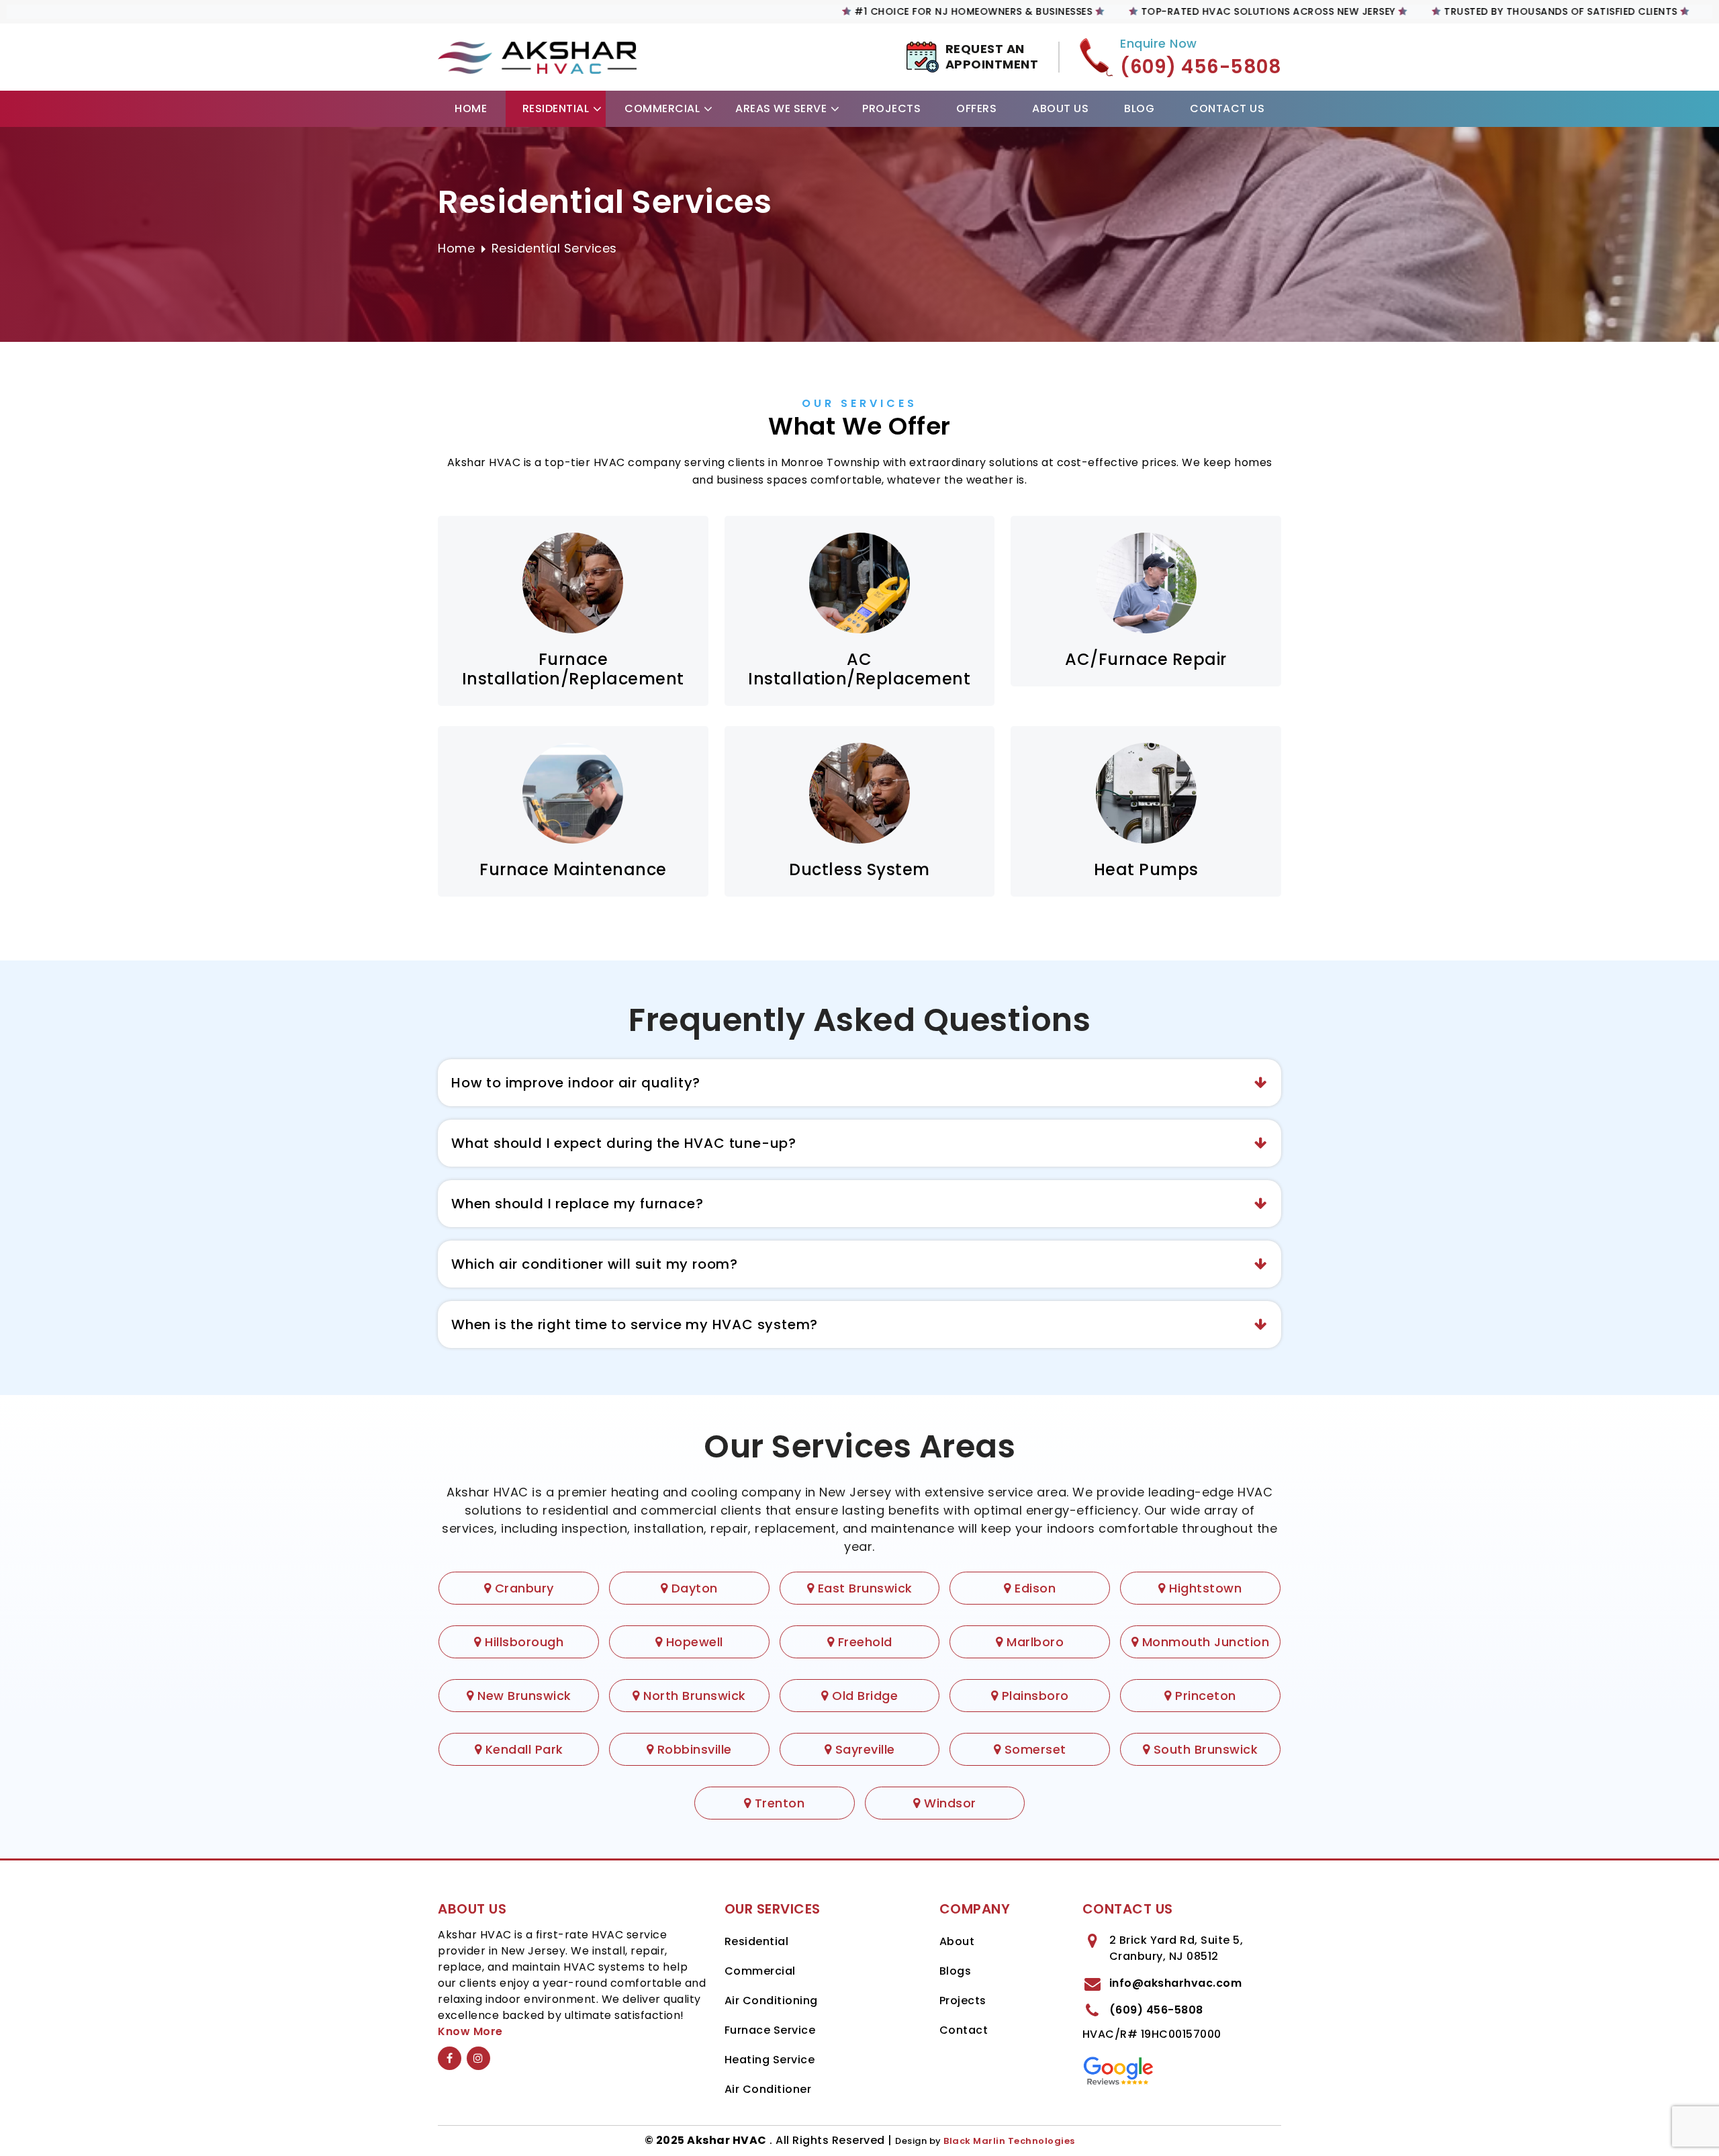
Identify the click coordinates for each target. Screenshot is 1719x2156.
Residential (556, 108)
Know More (470, 2031)
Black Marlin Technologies (1009, 2141)
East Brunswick (863, 1588)
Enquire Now (1159, 44)
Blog (1139, 108)
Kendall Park (522, 1749)
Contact (964, 2030)
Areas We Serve (781, 108)
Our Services (859, 403)
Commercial (662, 108)
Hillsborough (522, 1642)
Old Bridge (863, 1696)
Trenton (778, 1803)
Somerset (1033, 1749)
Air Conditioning (771, 2001)
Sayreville (863, 1749)
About (957, 1941)
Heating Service (770, 2060)
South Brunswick (1204, 1749)
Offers (976, 108)
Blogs (956, 1971)
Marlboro (1033, 1642)
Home (471, 108)
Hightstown (1204, 1588)
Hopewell (693, 1642)
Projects (891, 108)
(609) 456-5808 (1156, 2010)
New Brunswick (523, 1696)
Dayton (693, 1588)
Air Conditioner (768, 2089)
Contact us (1227, 108)
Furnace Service (770, 2030)
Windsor (948, 1803)
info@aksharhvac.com (1176, 1983)
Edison (1033, 1588)
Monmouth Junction (1204, 1642)
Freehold (863, 1642)
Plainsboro (1033, 1696)
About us (1060, 108)
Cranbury (522, 1588)
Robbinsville (693, 1749)
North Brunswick (693, 1696)
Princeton (1204, 1696)
